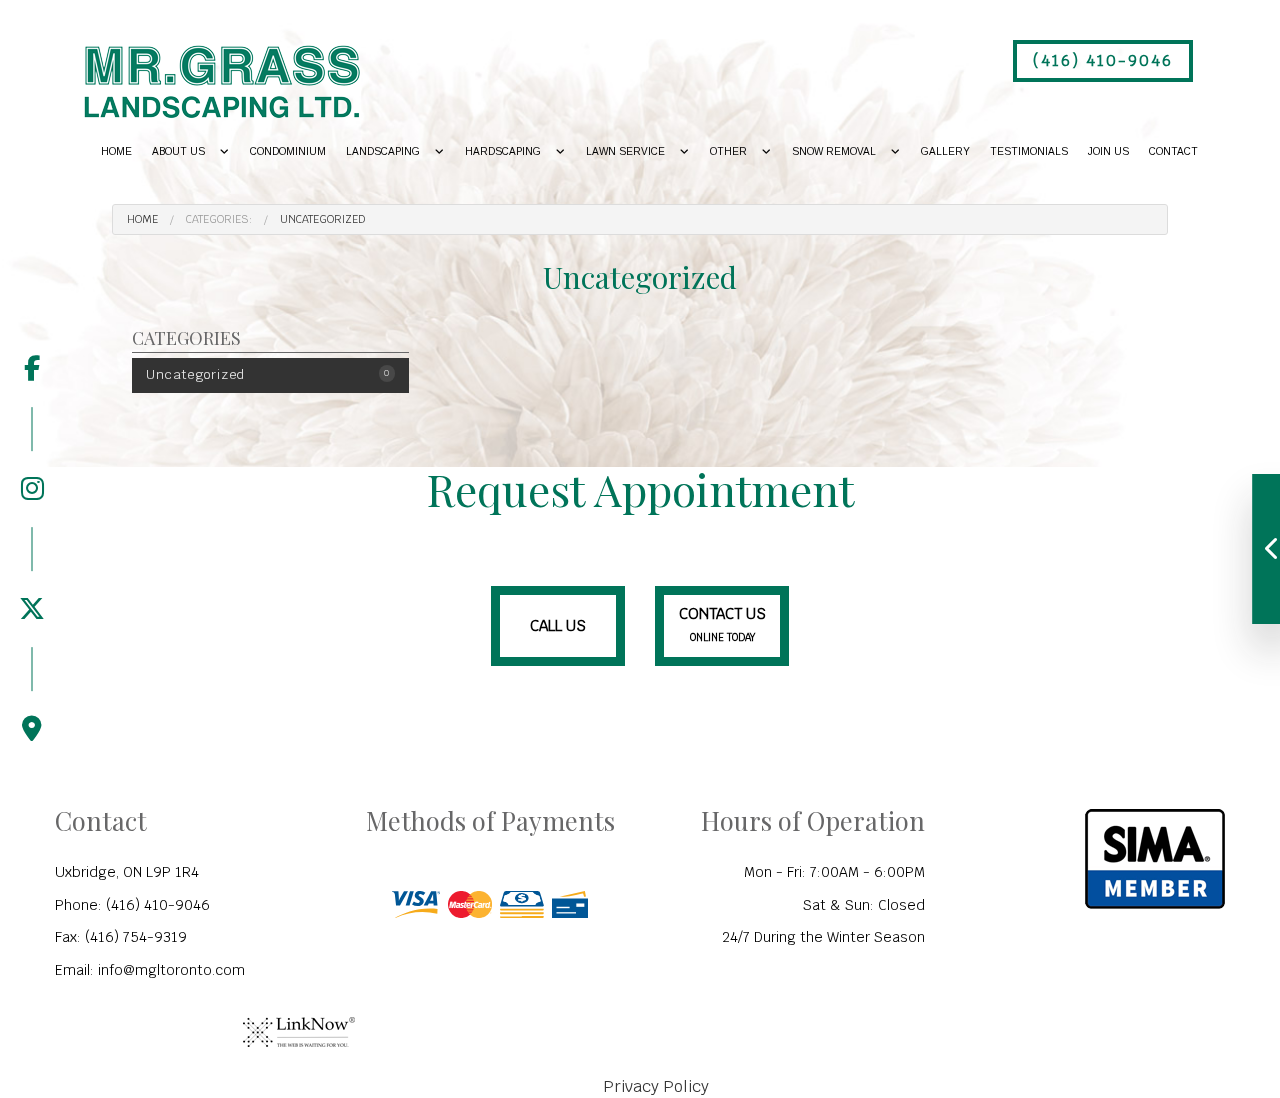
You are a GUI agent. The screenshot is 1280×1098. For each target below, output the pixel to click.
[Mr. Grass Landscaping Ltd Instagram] (32, 454)
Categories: (219, 219)
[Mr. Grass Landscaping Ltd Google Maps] (32, 694)
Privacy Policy (656, 1086)
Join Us (1108, 151)
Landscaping (383, 151)
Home (116, 151)
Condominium (288, 151)
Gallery (945, 151)
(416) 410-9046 (1103, 60)
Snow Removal (834, 151)
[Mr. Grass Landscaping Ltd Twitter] (32, 574)
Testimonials (1029, 151)
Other (728, 151)
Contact (1173, 151)
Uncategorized (323, 219)
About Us (178, 151)
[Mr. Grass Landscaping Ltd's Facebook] (32, 369)
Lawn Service (625, 151)
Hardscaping (503, 151)
